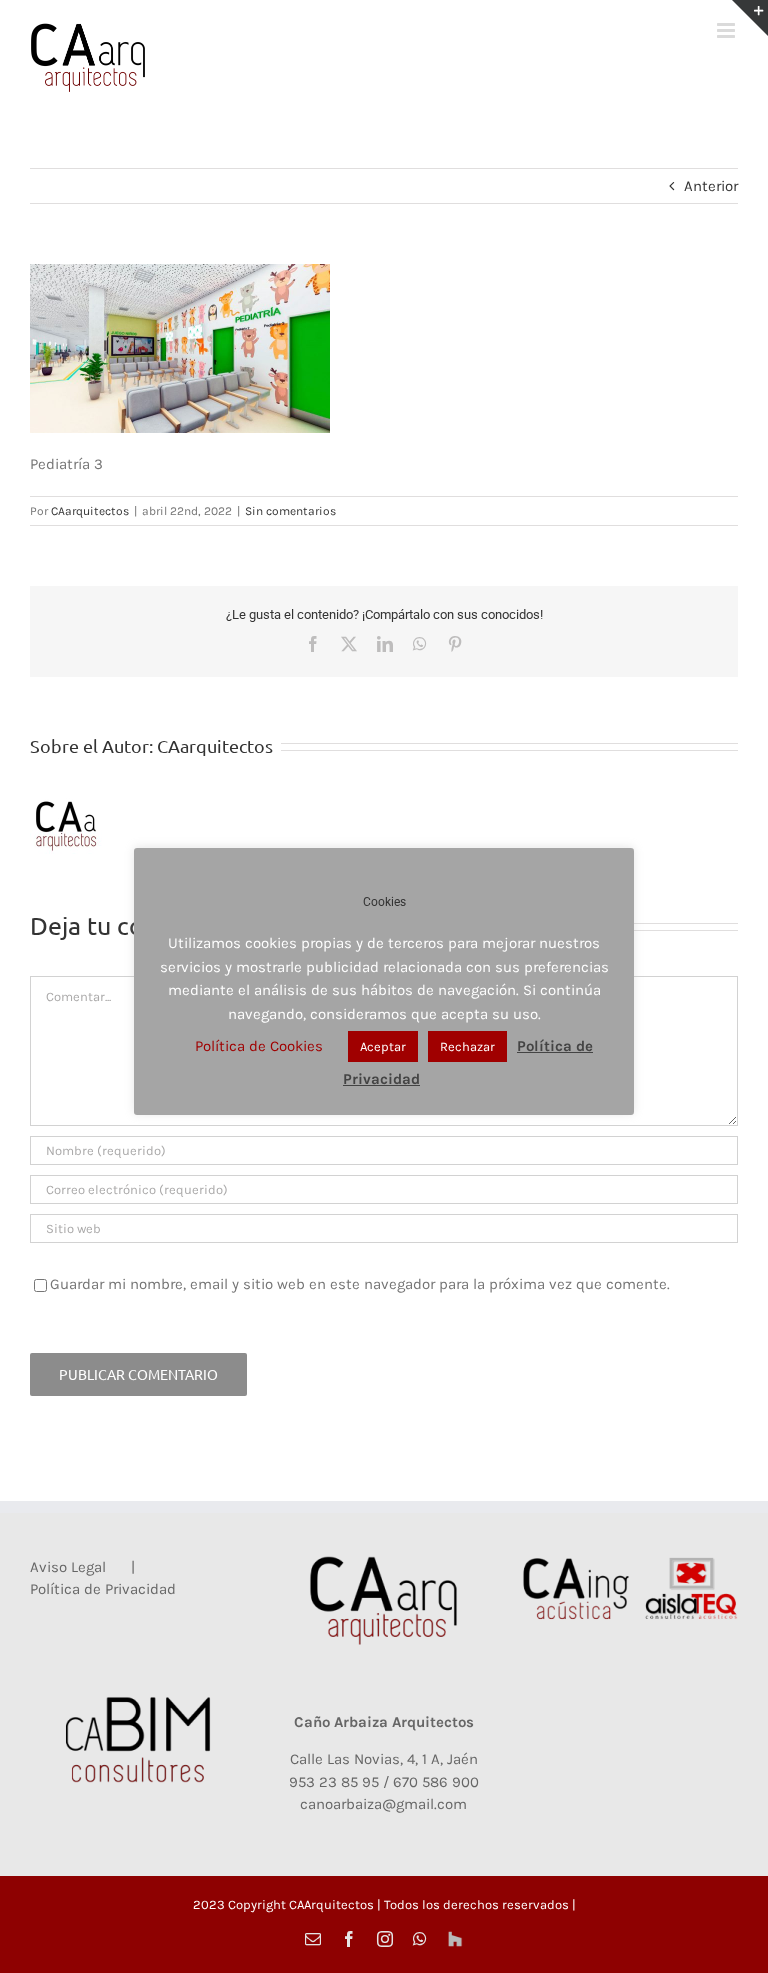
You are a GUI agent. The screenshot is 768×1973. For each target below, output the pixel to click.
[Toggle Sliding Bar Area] (750, 18)
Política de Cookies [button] (259, 1046)
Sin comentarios (290, 511)
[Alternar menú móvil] (727, 30)
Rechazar (467, 1046)
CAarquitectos (90, 511)
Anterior (711, 186)
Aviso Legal (68, 1567)
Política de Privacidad (103, 1589)
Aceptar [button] (383, 1046)
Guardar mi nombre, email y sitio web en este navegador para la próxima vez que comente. (360, 1284)
